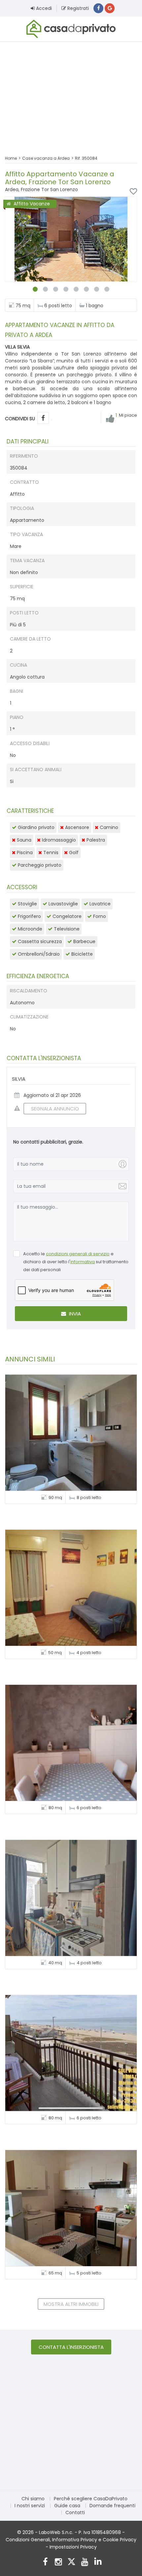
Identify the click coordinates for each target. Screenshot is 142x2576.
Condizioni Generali (28, 2540)
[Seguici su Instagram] (58, 2563)
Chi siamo (33, 2499)
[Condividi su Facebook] (43, 418)
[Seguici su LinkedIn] (98, 2563)
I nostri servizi (30, 2506)
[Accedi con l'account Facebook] (98, 8)
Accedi (43, 8)
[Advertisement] (71, 94)
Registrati (77, 8)
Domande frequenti (112, 2506)
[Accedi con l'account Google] (110, 8)
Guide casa (67, 2506)
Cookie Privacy (120, 2540)
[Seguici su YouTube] (85, 2563)
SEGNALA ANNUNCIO (55, 1109)
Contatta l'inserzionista (71, 2347)
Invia (74, 1314)
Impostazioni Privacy (73, 2547)
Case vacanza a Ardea (46, 158)
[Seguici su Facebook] (45, 2563)
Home (11, 158)
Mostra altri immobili (71, 2304)
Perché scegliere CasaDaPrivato (91, 2499)
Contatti (75, 2513)
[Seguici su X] (71, 2563)
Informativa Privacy (75, 2540)
